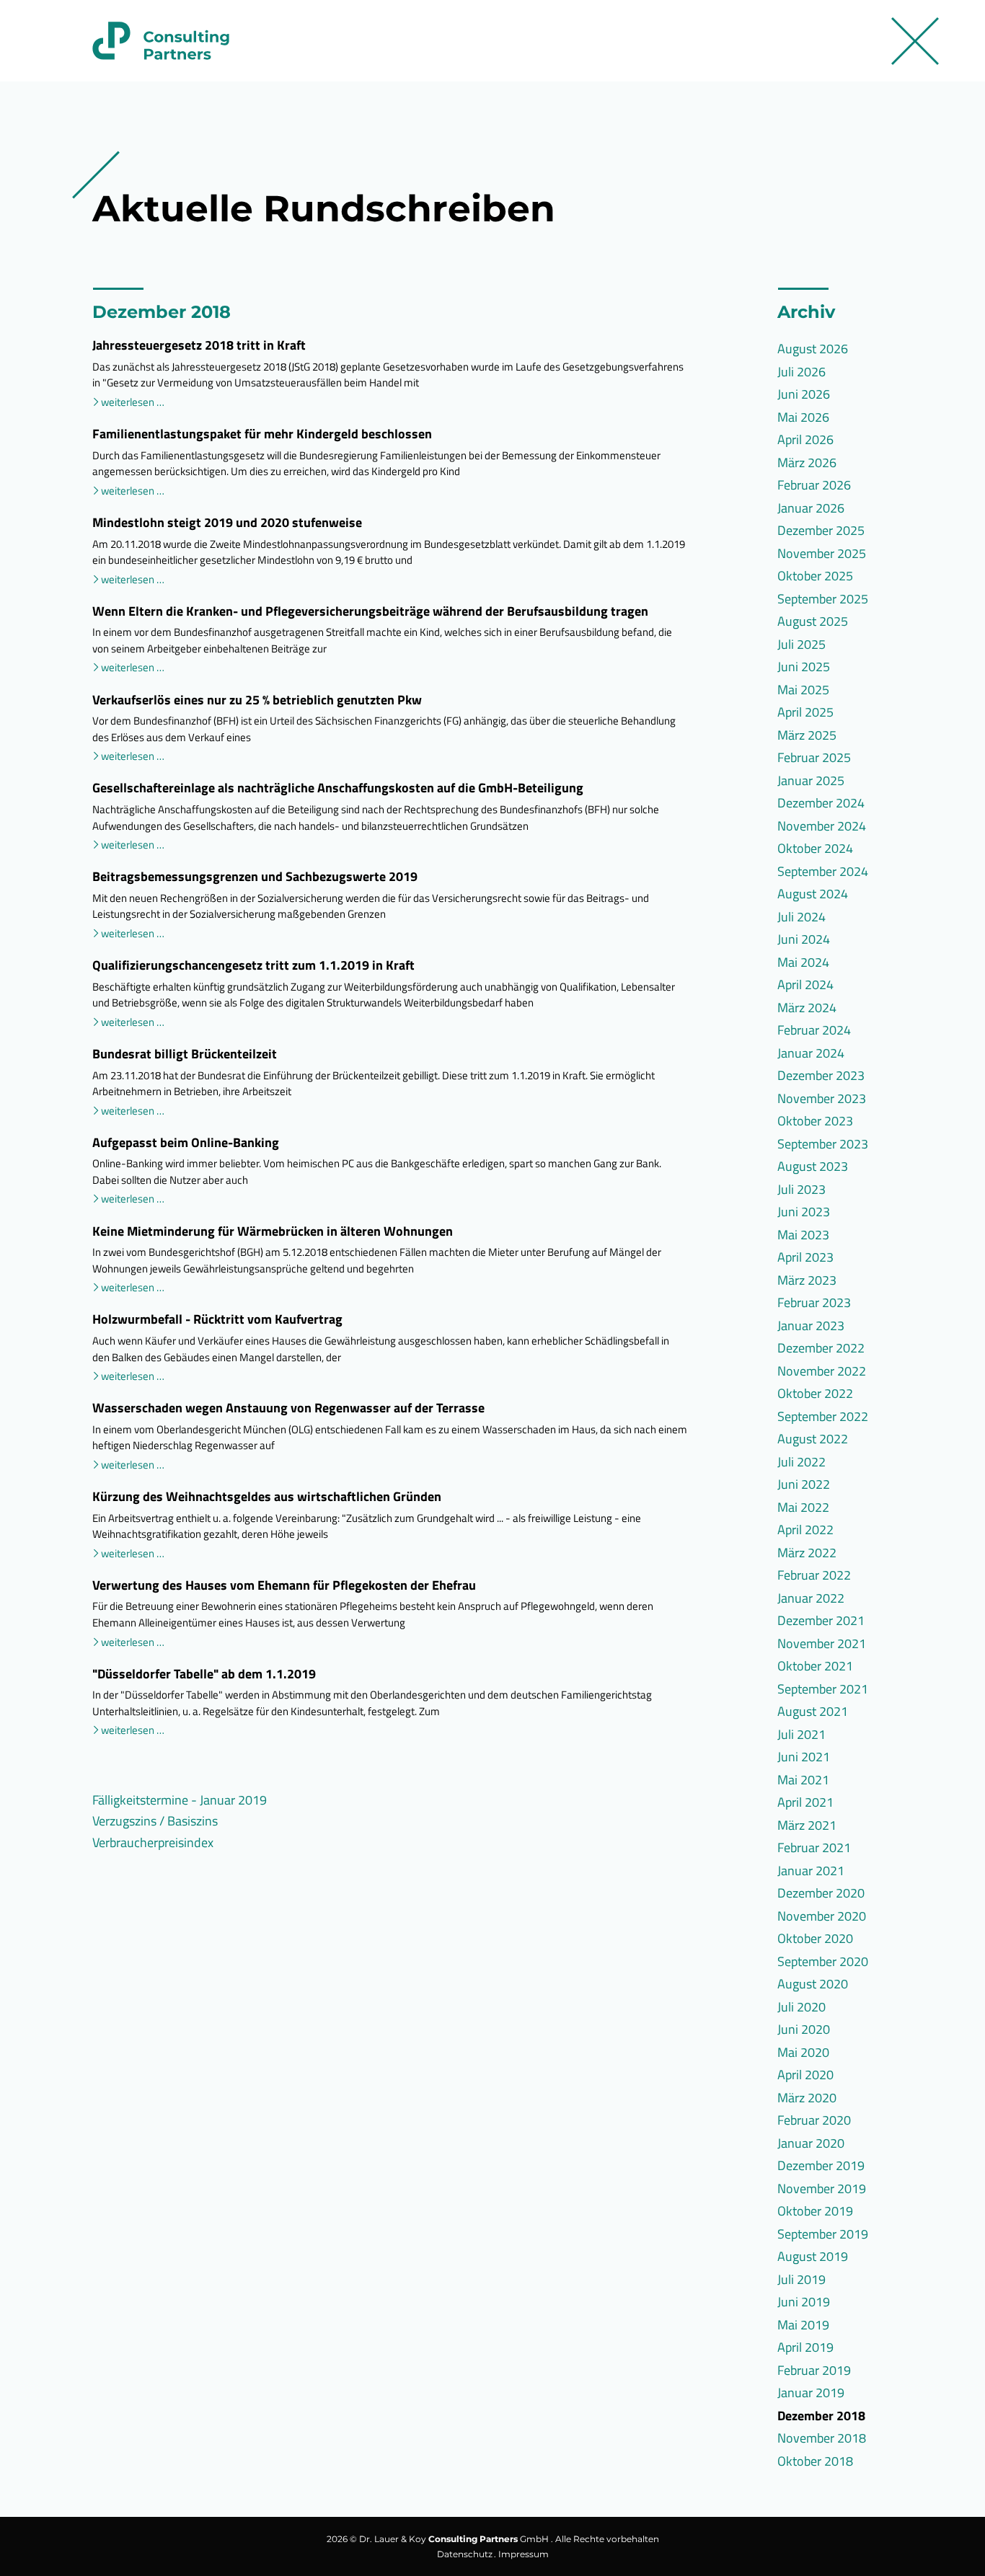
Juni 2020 (804, 2029)
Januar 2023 (811, 1325)
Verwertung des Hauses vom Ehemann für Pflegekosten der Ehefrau (284, 1585)
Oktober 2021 (815, 1666)
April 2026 (805, 439)
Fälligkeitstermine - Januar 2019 (180, 1800)
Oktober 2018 (815, 2461)
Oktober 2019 (815, 2211)
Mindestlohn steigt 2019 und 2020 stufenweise (227, 522)
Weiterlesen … (133, 403)
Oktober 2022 (815, 1393)
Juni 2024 (804, 939)
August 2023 (813, 1166)
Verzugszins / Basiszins (155, 1821)
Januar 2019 (811, 2393)
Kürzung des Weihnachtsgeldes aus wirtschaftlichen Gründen (267, 1496)
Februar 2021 (814, 1847)
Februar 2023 (814, 1302)
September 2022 (823, 1416)
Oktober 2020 (815, 1938)
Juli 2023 (801, 1189)
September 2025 (823, 599)
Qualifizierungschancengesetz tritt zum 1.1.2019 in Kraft (253, 965)
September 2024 (823, 871)
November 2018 (822, 2438)
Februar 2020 (814, 2120)
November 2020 (822, 1916)
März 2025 (807, 735)
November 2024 (822, 826)
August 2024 (813, 894)
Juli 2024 (801, 917)
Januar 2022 (811, 1598)
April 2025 (805, 712)
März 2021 (807, 1825)
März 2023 (807, 1280)
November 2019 (822, 2188)
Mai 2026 (803, 417)
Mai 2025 (803, 690)
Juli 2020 (801, 2007)
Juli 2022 (801, 1462)
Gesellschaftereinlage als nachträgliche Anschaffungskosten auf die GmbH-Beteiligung (338, 788)
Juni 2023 (804, 1212)
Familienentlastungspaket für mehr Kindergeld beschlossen (262, 434)
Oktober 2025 (815, 576)
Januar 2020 (811, 2143)
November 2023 (822, 1098)
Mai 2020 (803, 2052)
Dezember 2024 (821, 803)
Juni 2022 (804, 1484)
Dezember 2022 (821, 1348)
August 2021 (813, 1711)
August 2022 (813, 1439)
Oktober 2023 (815, 1121)
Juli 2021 (801, 1734)
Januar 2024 (811, 1053)
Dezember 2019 (821, 2165)
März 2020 (807, 2098)
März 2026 (807, 462)
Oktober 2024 (815, 848)
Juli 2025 (801, 644)
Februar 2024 (814, 1030)
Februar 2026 (814, 485)
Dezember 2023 (821, 1075)
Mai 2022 (803, 1507)
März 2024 (807, 1008)
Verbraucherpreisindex (153, 1842)
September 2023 (823, 1144)
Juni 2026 (804, 394)
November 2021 (822, 1643)
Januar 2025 (811, 780)
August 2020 (813, 1984)
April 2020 (805, 2075)
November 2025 (822, 553)
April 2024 (805, 984)
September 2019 (823, 2234)
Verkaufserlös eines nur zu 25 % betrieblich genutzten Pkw (257, 700)
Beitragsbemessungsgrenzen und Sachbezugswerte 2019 (255, 876)
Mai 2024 (803, 962)
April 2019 (805, 2347)
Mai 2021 (803, 1780)
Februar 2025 (814, 757)
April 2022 (805, 1530)
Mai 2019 (803, 2325)
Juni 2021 (804, 1757)
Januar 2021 (811, 1871)
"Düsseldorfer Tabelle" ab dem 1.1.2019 (204, 1674)
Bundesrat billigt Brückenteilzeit (185, 1054)
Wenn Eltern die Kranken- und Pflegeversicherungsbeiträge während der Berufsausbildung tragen (370, 611)
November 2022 (822, 1371)
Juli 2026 (801, 372)
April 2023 (805, 1257)
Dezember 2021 (821, 1620)
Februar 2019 (814, 2370)
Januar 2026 (811, 508)
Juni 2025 (804, 667)
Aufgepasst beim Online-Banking (186, 1142)
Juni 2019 (804, 2302)
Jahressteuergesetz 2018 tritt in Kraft (199, 345)
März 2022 (807, 1553)
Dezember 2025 (821, 530)
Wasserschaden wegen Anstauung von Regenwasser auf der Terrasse (288, 1408)
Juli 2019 (801, 2279)
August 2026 (813, 349)
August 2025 (813, 621)
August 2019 (813, 2256)
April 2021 (805, 1802)
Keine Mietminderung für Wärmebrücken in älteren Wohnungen (273, 1231)
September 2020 (823, 1961)
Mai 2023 (803, 1235)
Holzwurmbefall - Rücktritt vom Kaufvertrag (217, 1319)
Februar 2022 (814, 1575)
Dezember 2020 (821, 1893)
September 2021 (823, 1689)
